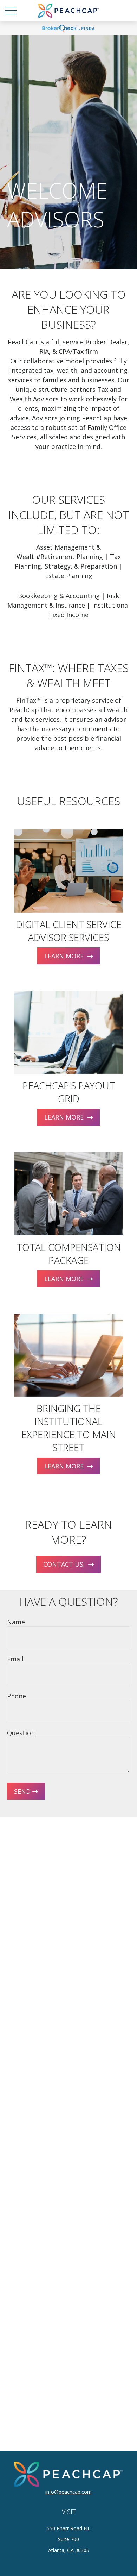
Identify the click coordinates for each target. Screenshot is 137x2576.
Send (22, 1791)
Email (15, 1659)
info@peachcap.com (68, 2492)
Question (21, 1733)
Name (16, 1622)
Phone (17, 1696)
